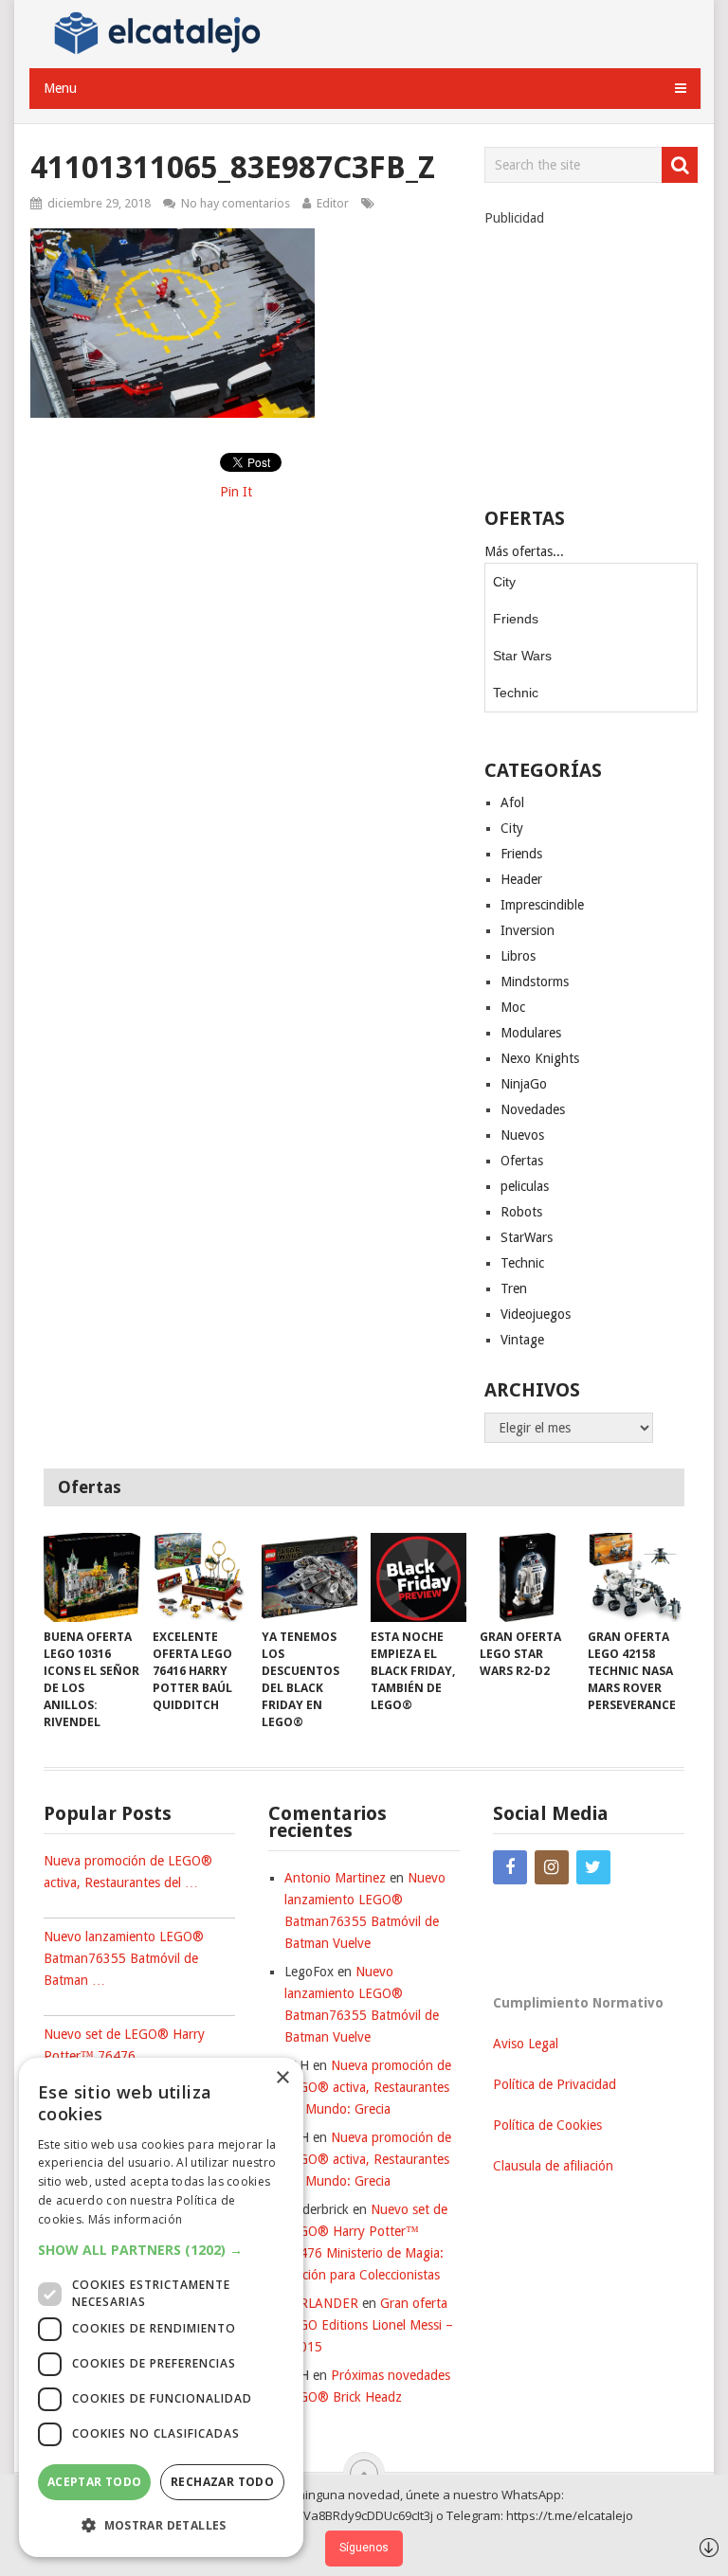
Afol (512, 802)
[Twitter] (593, 1867)
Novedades (533, 1109)
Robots (521, 1212)
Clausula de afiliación (553, 2166)
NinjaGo (524, 1084)
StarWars (527, 1237)
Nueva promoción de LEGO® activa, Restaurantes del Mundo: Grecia (368, 2087)
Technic (516, 693)
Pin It (236, 492)
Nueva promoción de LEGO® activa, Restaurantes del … (128, 1872)
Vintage (522, 1340)
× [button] (282, 2078)
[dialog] (161, 2307)
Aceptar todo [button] (95, 2482)
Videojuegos (536, 1314)
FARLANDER (321, 2303)
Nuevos (522, 1135)
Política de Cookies (547, 2125)
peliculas (525, 1186)
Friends (516, 619)
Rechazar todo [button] (222, 2482)
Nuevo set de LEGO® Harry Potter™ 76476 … (124, 2045)
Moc (513, 1007)
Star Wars (522, 656)
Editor (333, 203)
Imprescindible (542, 905)
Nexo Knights (540, 1058)
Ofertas (522, 1161)
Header (521, 879)
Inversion (528, 930)
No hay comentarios (236, 203)
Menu (60, 88)
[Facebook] (510, 1867)
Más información (136, 2219)
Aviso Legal (526, 2044)
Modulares (531, 1033)
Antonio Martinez (335, 1878)
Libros (518, 956)
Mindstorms (535, 982)
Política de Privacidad (555, 2084)
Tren (514, 1288)
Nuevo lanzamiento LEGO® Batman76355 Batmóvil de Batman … (124, 1958)
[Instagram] (552, 1867)
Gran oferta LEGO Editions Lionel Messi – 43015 (369, 2325)
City (504, 582)
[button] (161, 2250)
